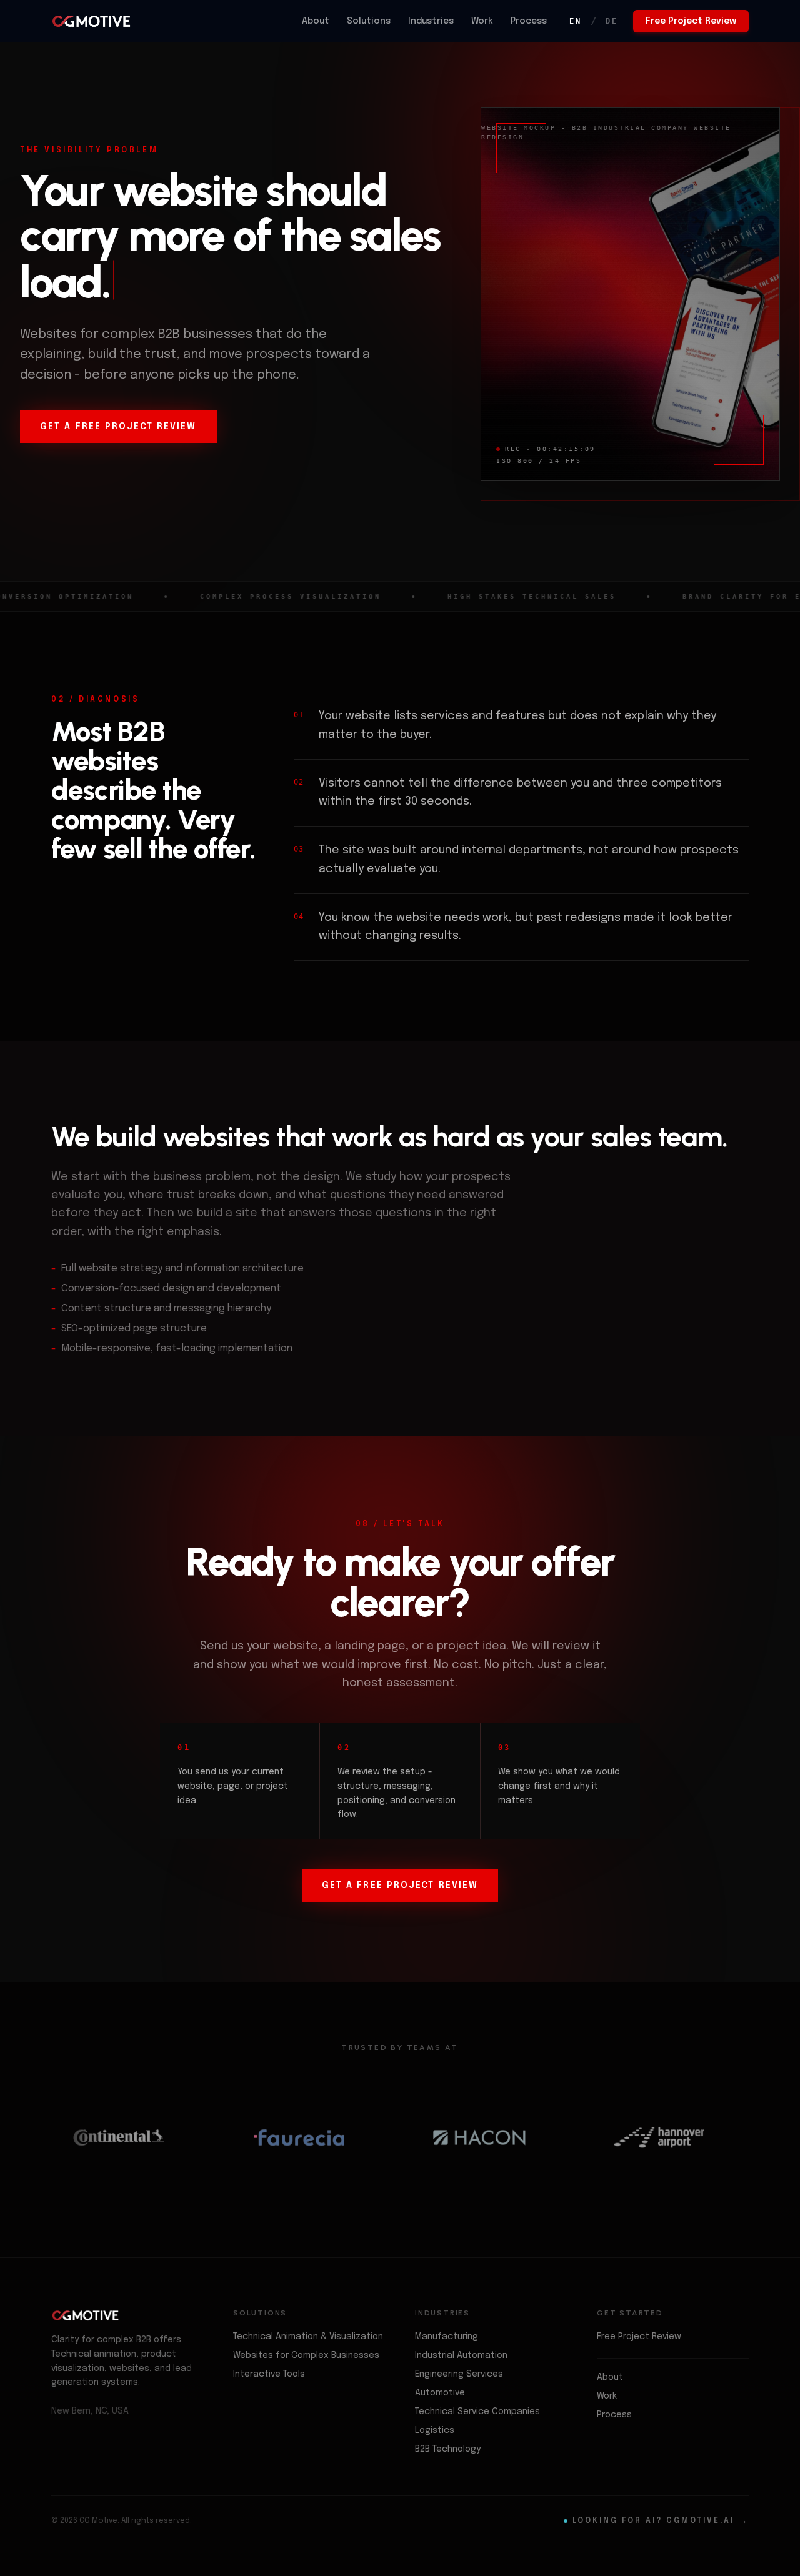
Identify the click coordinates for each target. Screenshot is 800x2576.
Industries (431, 21)
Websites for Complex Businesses (306, 2355)
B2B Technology (448, 2449)
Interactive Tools (269, 2374)
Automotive (440, 2393)
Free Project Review (691, 21)
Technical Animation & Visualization (308, 2337)
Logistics (435, 2430)
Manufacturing (447, 2337)
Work (482, 21)
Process (529, 21)
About (316, 21)
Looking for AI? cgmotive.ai (661, 2521)
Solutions (369, 21)
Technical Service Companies (477, 2412)
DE (612, 21)
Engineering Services (459, 2374)
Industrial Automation (461, 2355)
